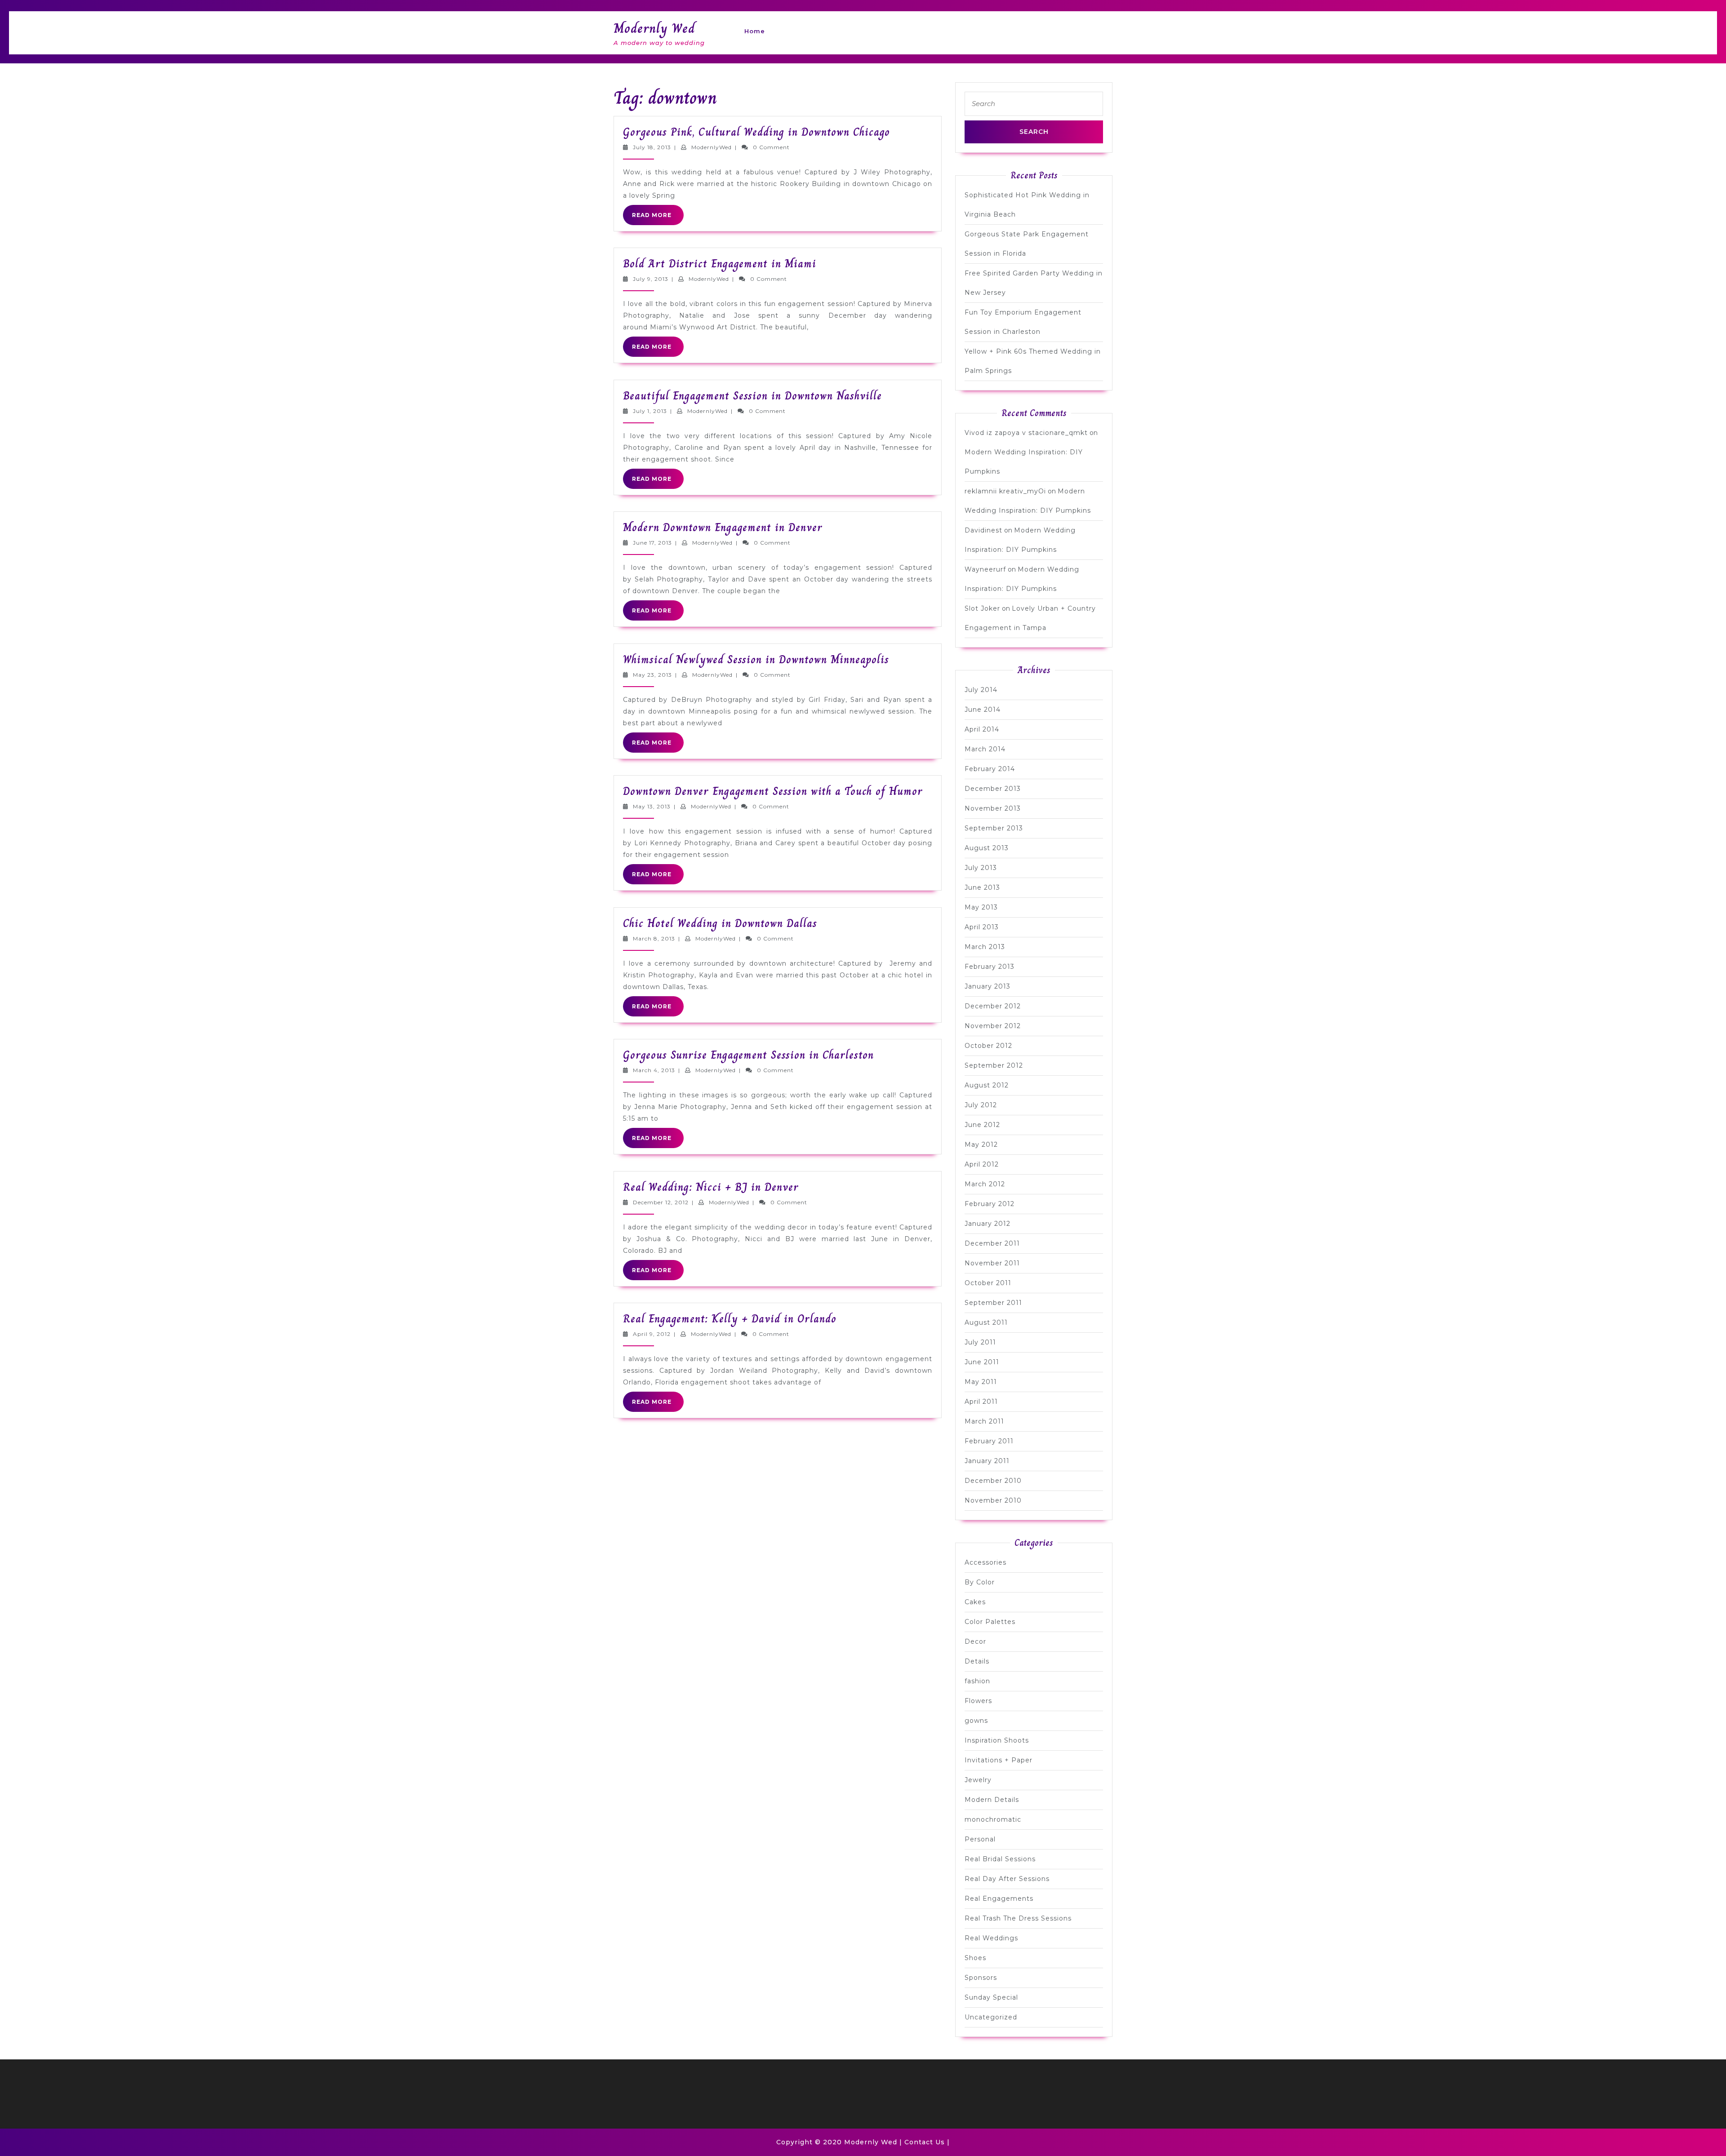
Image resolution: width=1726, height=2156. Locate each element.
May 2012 (981, 1145)
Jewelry (978, 1780)
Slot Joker (982, 608)
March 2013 (985, 947)
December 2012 (993, 1006)
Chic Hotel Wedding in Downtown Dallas (720, 923)
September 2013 (994, 828)
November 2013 (993, 808)
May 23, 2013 (652, 675)
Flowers (978, 1701)
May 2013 (981, 907)
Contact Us (925, 2142)
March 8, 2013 (654, 938)
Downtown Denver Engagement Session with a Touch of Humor (773, 791)
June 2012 (982, 1125)
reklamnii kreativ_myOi (1005, 491)
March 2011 (984, 1421)
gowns (976, 1721)
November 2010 (993, 1500)
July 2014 (981, 690)
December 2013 (993, 789)
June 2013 (982, 887)
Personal (980, 1839)
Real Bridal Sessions (1000, 1859)
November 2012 (993, 1026)
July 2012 (981, 1105)
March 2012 (985, 1184)
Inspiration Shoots (997, 1740)
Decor (975, 1641)
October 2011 (988, 1283)
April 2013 (982, 927)
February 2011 (989, 1441)
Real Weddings (991, 1938)
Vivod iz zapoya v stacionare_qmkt (1026, 433)
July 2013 (981, 868)
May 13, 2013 (652, 806)
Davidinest (983, 530)
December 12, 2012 (661, 1202)
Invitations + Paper (999, 1760)
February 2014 (990, 769)
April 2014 (982, 729)
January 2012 (988, 1224)
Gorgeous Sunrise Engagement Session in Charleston (748, 1055)
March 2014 (985, 749)
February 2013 (990, 967)
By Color (980, 1582)
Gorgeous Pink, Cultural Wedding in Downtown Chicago (756, 132)
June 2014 (983, 710)
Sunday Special (991, 1997)
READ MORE (658, 218)
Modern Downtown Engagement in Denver (723, 527)
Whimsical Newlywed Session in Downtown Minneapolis (756, 659)
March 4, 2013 (654, 1070)
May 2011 (981, 1382)
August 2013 (987, 848)
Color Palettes (990, 1622)
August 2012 (987, 1085)
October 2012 (988, 1046)
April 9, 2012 (652, 1334)
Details (977, 1661)
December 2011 (992, 1243)
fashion (977, 1681)
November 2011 (992, 1263)
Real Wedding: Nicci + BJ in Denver (711, 1187)
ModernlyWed (712, 147)
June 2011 (982, 1362)
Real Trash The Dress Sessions (1018, 1918)
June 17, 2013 (652, 543)
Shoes (975, 1958)
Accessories (985, 1562)
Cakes (975, 1602)
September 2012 (994, 1065)
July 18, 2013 (652, 147)
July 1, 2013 (650, 411)
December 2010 (993, 1481)
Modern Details (992, 1800)
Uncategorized (991, 2017)
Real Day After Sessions (1007, 1879)
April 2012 (982, 1164)
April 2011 (981, 1402)
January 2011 (987, 1461)
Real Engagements (999, 1899)
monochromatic (993, 1819)
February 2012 (990, 1204)
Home (755, 31)
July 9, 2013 (651, 279)
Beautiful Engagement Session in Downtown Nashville (752, 396)
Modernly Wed (654, 28)
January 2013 (988, 986)
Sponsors (981, 1978)
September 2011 (993, 1303)
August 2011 (986, 1322)
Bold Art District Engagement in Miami (720, 264)
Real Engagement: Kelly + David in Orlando (730, 1319)
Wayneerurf (985, 569)
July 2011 (980, 1342)
